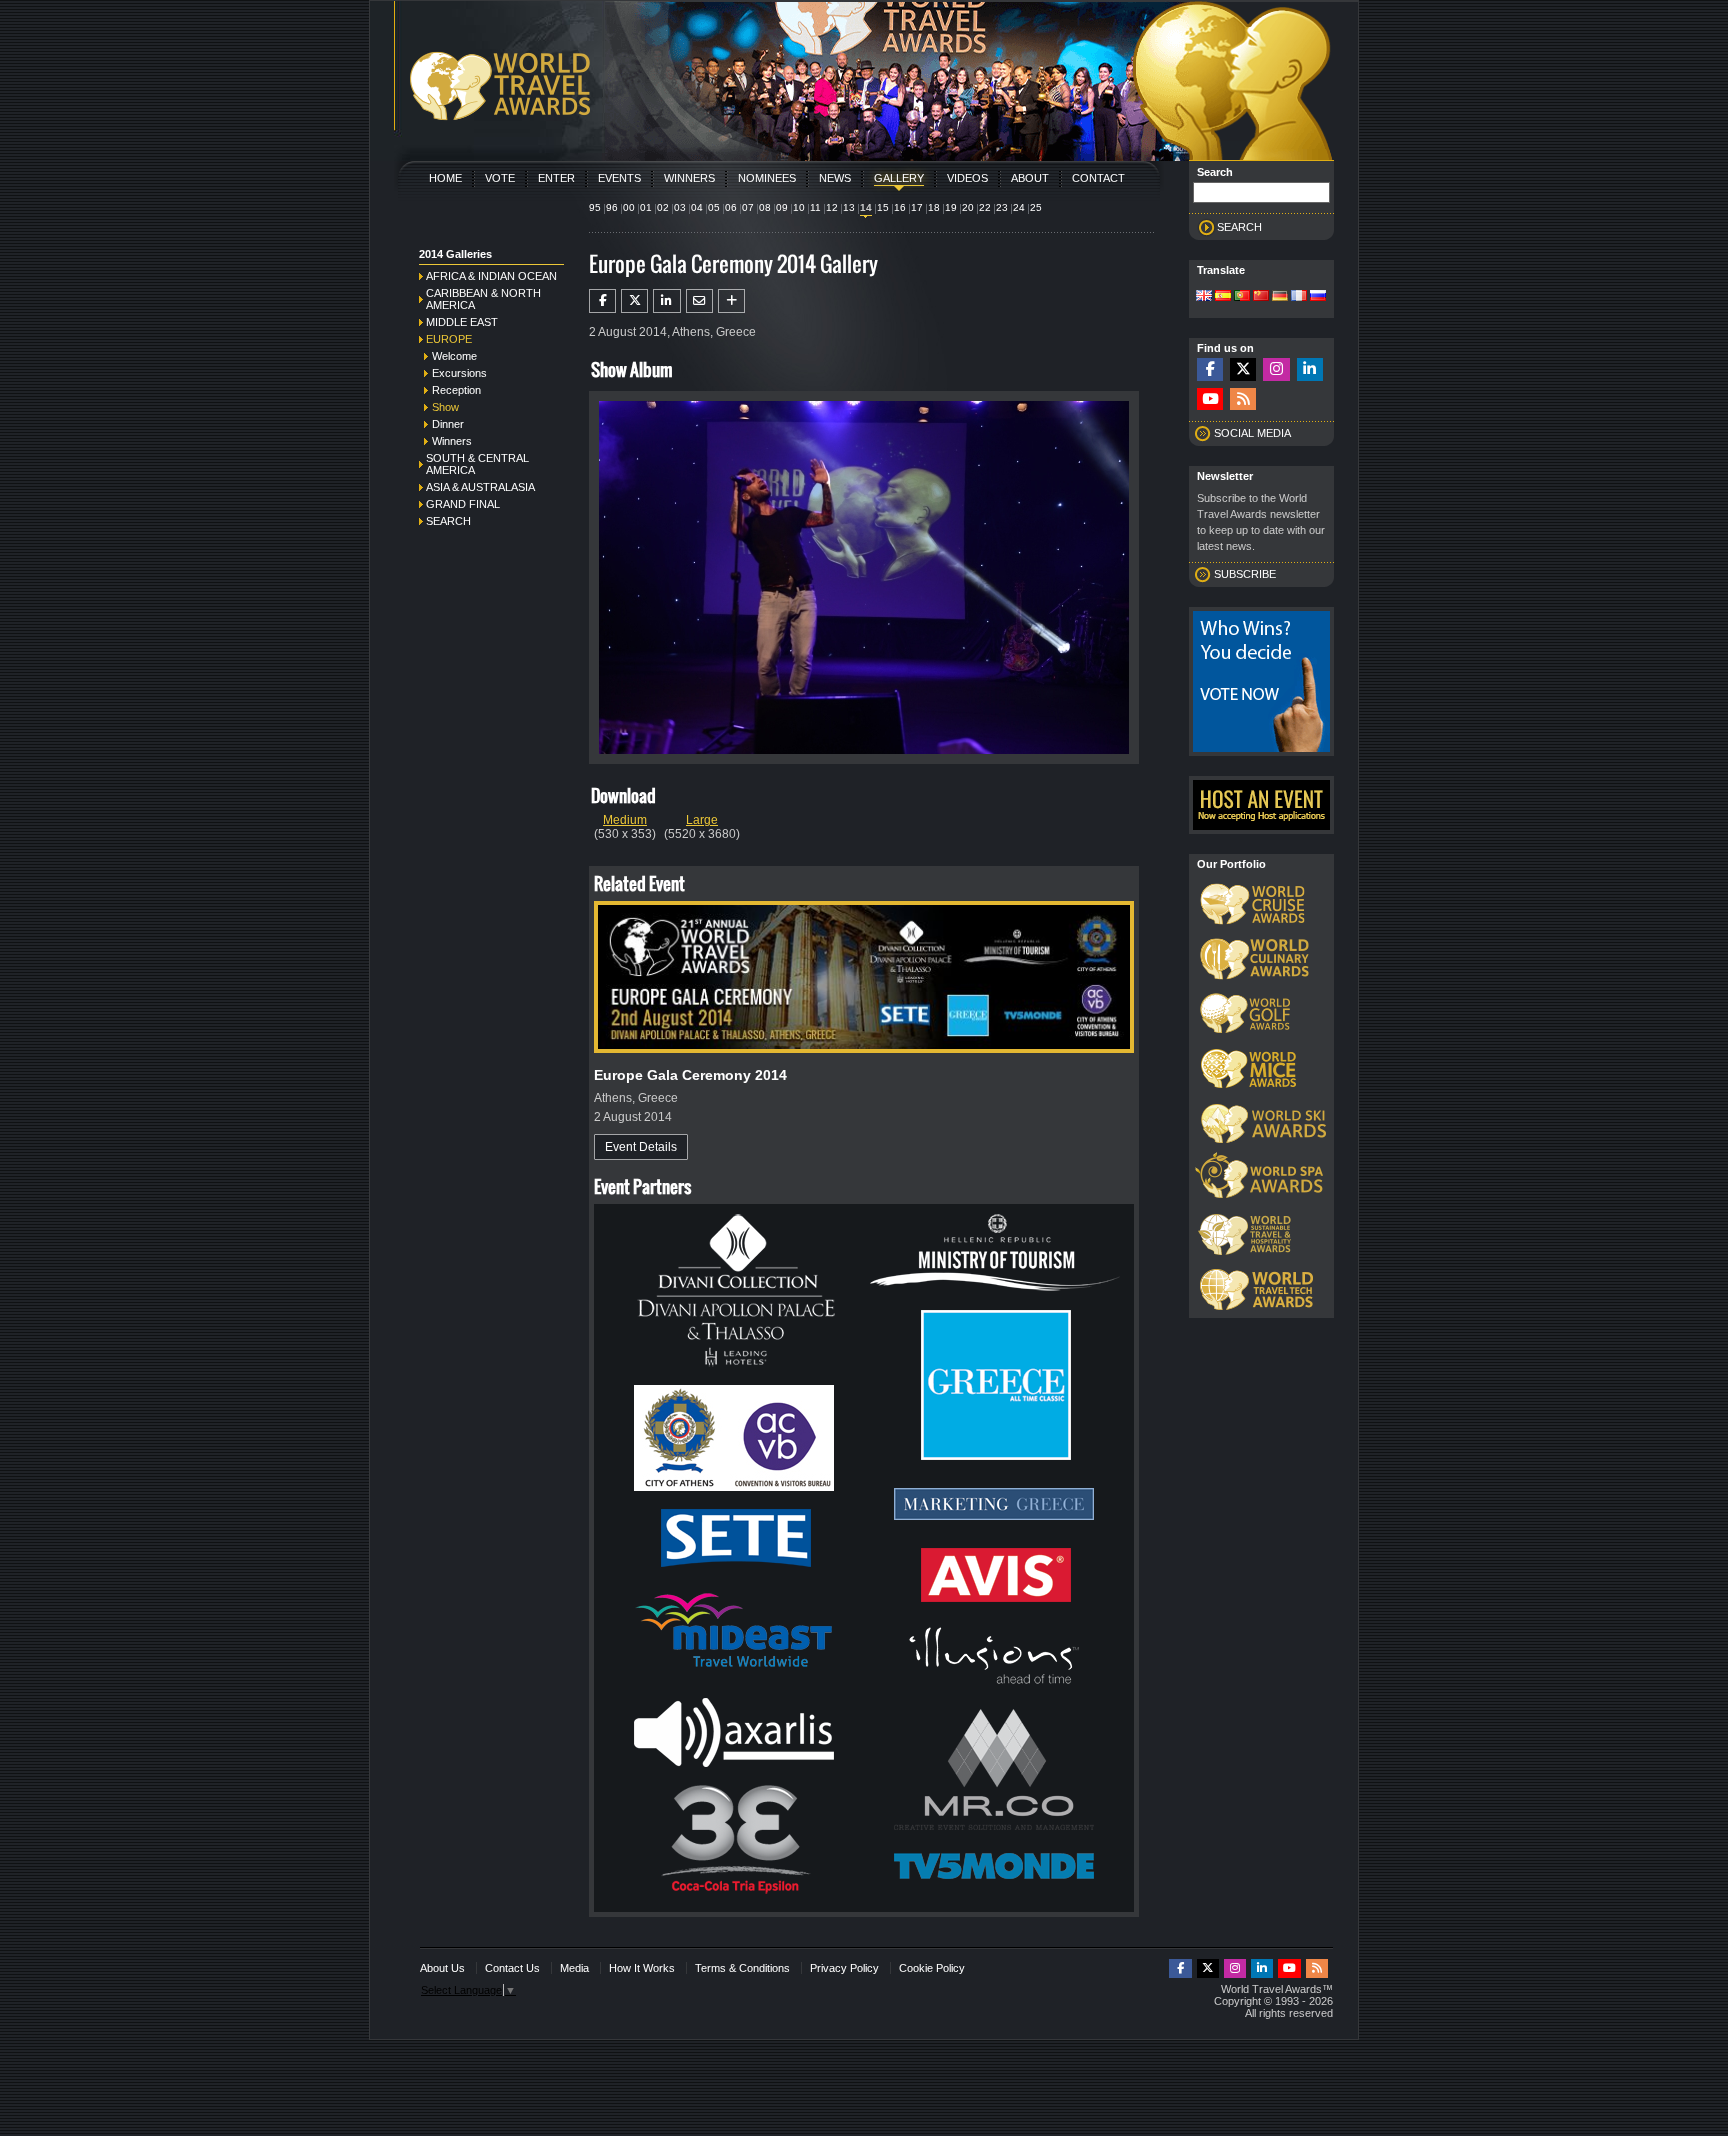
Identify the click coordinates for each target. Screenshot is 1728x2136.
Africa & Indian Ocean (491, 276)
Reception (456, 390)
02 (663, 207)
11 (815, 207)
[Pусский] (1318, 297)
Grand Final (463, 504)
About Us (442, 1968)
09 (782, 207)
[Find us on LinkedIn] (1310, 369)
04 (697, 207)
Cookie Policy (932, 1968)
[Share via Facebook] (602, 301)
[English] (1204, 297)
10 (799, 207)
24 (1019, 207)
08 (765, 207)
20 (968, 207)
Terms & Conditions (742, 1968)
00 (629, 207)
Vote (500, 178)
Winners (689, 178)
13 (849, 207)
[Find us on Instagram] (1276, 369)
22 (985, 207)
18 (934, 207)
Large (702, 820)
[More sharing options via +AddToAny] (731, 301)
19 (951, 207)
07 (748, 207)
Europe (449, 339)
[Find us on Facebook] (1210, 369)
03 (680, 207)
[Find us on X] (1243, 369)
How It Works (642, 1968)
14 (866, 207)
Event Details (641, 1147)
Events (619, 178)
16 (900, 207)
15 (883, 207)
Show (445, 407)
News (835, 178)
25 (1036, 207)
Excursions (459, 373)
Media (574, 1968)
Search (448, 521)
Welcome (454, 356)
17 (917, 207)
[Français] (1299, 297)
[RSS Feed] (1243, 399)
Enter (556, 178)
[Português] (1242, 297)
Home (445, 178)
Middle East (462, 322)
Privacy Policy (844, 1968)
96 (612, 207)
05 (714, 207)
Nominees (767, 178)
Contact (1098, 178)
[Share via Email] (699, 301)
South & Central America (477, 464)
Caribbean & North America (483, 299)
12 (832, 207)
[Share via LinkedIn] (666, 301)
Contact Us (512, 1968)
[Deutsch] (1280, 297)
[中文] (1261, 297)
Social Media (1252, 433)
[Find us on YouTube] (1210, 399)
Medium (625, 820)
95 (595, 207)
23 (1002, 207)
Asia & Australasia (480, 487)
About (1030, 178)
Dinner (448, 424)
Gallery (899, 178)
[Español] (1223, 297)
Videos (967, 178)
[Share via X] (634, 301)
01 (646, 207)
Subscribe (1245, 574)
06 (731, 207)
